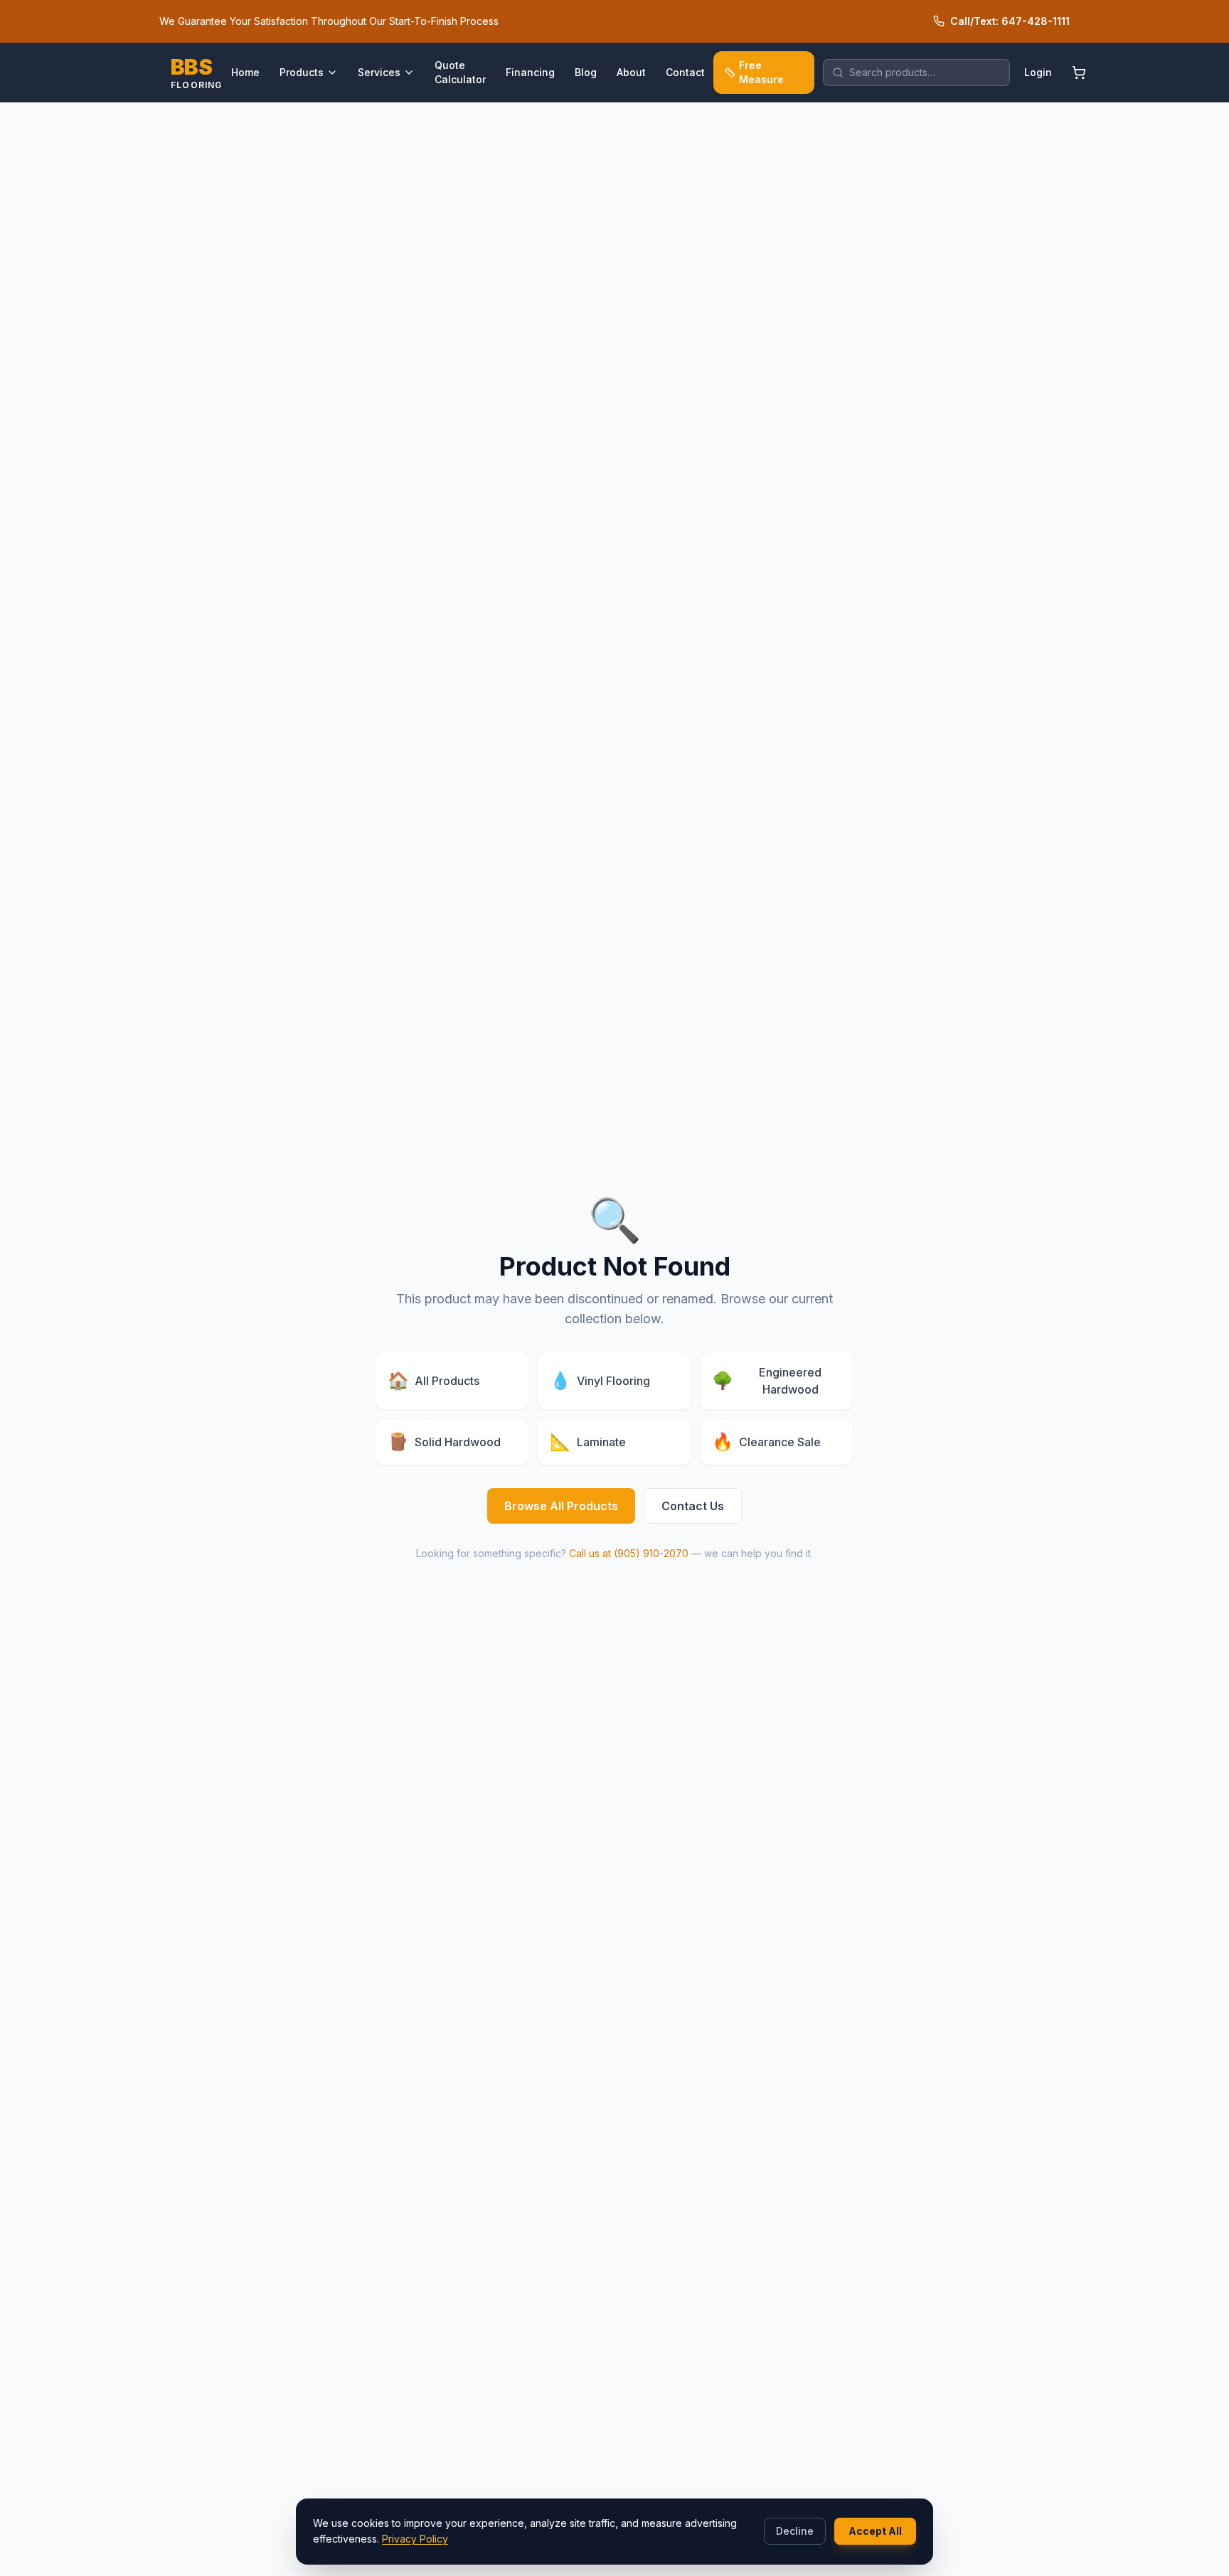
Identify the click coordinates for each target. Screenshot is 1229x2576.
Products (302, 72)
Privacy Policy (415, 2539)
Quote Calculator (460, 72)
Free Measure (761, 72)
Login (1038, 72)
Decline (795, 2531)
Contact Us (693, 1506)
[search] (916, 73)
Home (245, 72)
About (631, 72)
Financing (530, 72)
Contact (685, 72)
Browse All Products (561, 1506)
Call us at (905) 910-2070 (629, 1553)
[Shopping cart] (1079, 73)
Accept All (875, 2531)
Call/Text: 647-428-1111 (1010, 21)
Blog (586, 72)
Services (379, 72)
